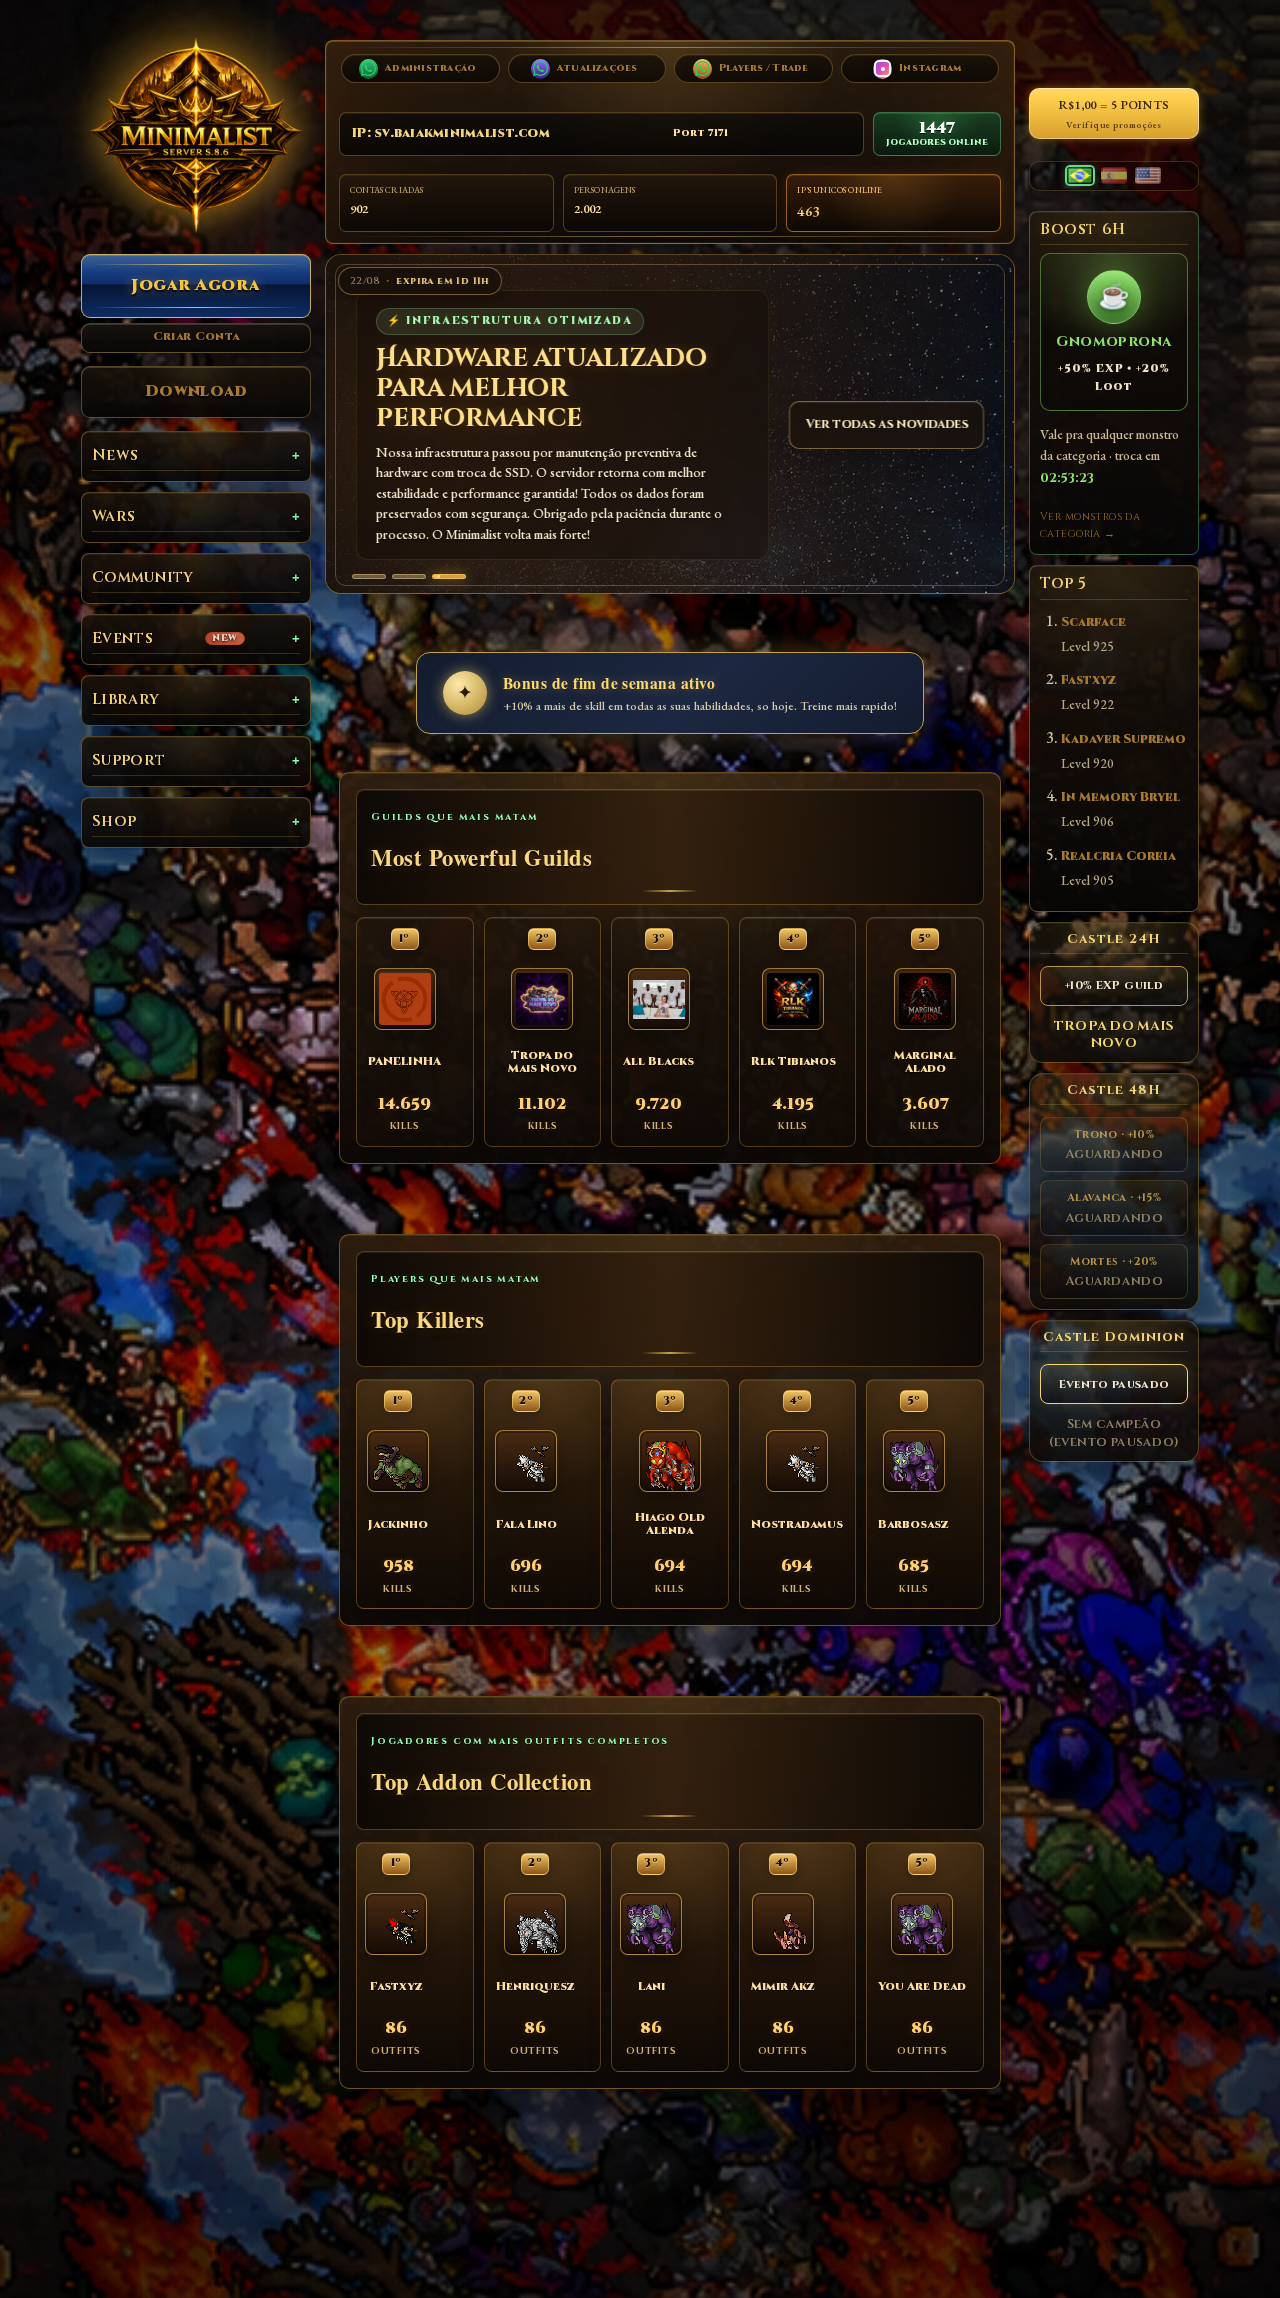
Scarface (1093, 622)
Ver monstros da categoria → (1090, 525)
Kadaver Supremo (1123, 739)
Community (143, 577)
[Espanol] (1114, 175)
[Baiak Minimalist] (196, 135)
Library (125, 699)
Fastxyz (1088, 680)
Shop (114, 821)
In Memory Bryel (1120, 797)
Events (165, 638)
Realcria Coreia (1118, 856)
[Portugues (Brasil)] (1080, 175)
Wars (113, 516)
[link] (670, 425)
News (115, 455)
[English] (1148, 175)
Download (196, 391)
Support (128, 760)
